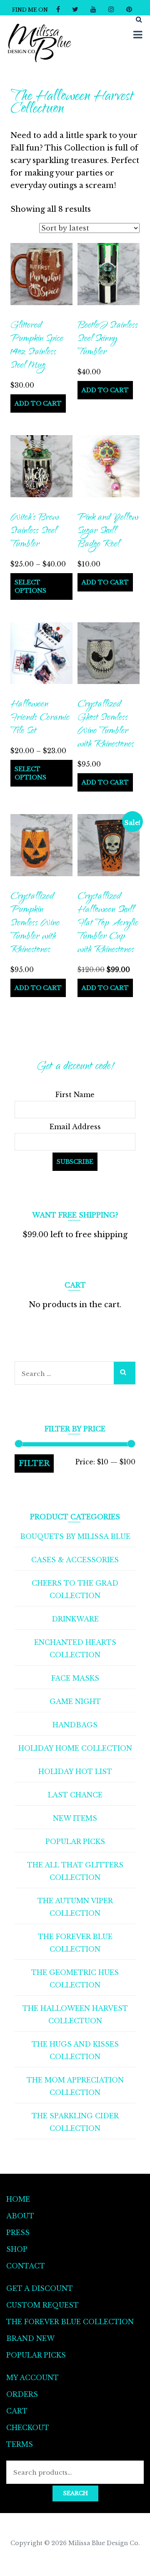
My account (32, 2378)
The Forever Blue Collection (70, 2322)
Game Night (75, 1701)
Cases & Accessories (75, 1560)
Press (18, 2233)
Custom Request (42, 2305)
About (20, 2216)
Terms (20, 2444)
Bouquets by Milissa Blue (75, 1536)
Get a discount (40, 2288)
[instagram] (111, 9)
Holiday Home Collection (75, 1748)
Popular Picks (75, 1842)
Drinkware (75, 1619)
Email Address (75, 1127)
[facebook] (58, 9)
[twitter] (75, 9)
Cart (17, 2411)
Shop (17, 2249)
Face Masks (75, 1678)
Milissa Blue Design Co (103, 2543)
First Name (75, 1095)
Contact (26, 2266)
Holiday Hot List (75, 1772)
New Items (75, 1818)
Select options (30, 586)
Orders (22, 2394)
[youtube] (93, 9)
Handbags (75, 1725)
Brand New (30, 2338)
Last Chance (75, 1795)
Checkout (28, 2428)
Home (18, 2199)
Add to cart (38, 403)
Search (75, 2493)
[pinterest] (129, 9)
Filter (34, 1463)
